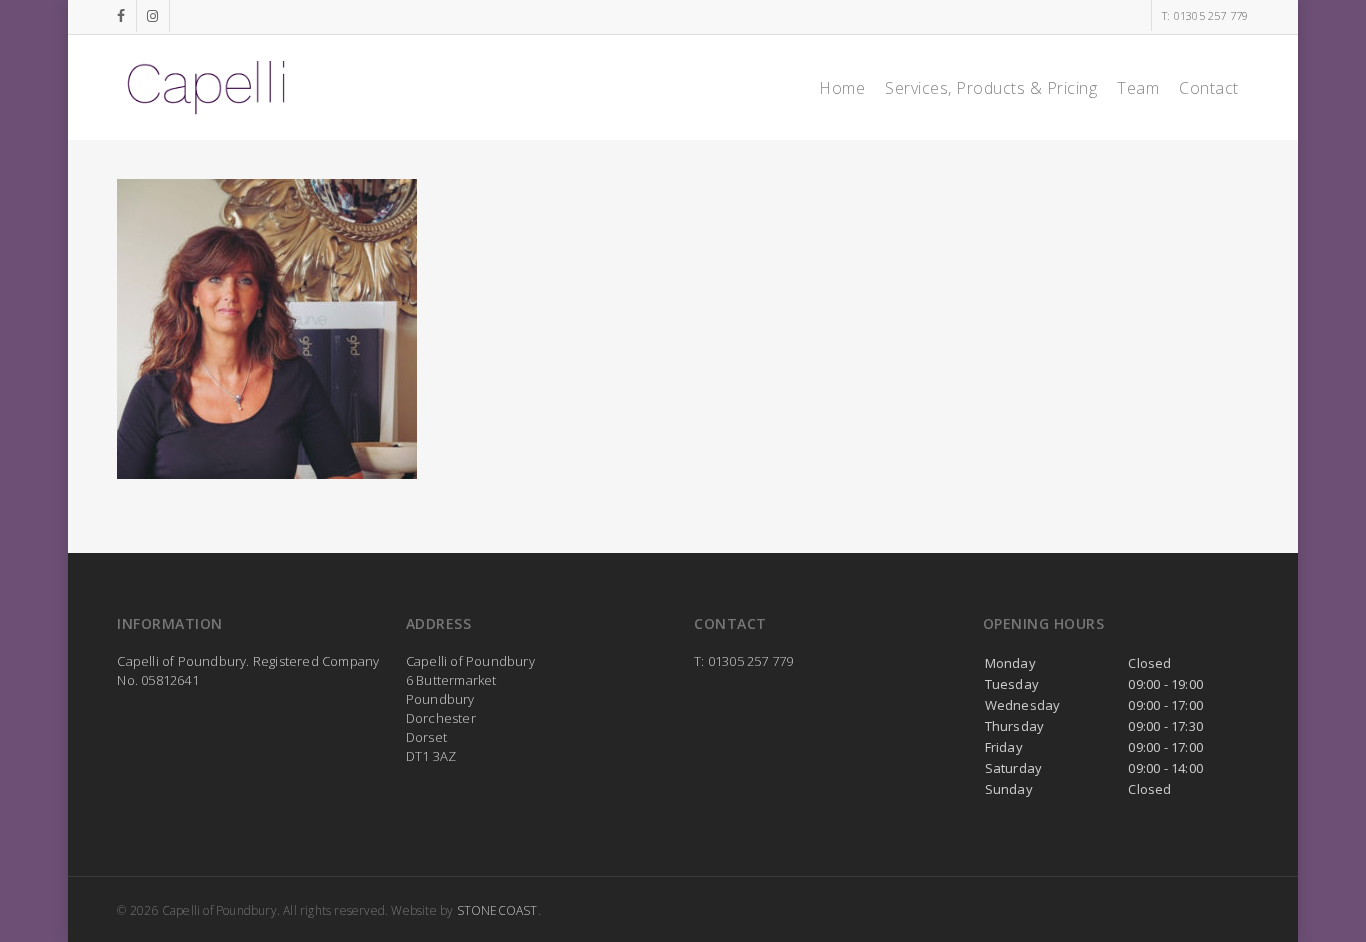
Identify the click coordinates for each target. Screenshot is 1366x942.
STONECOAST (497, 910)
